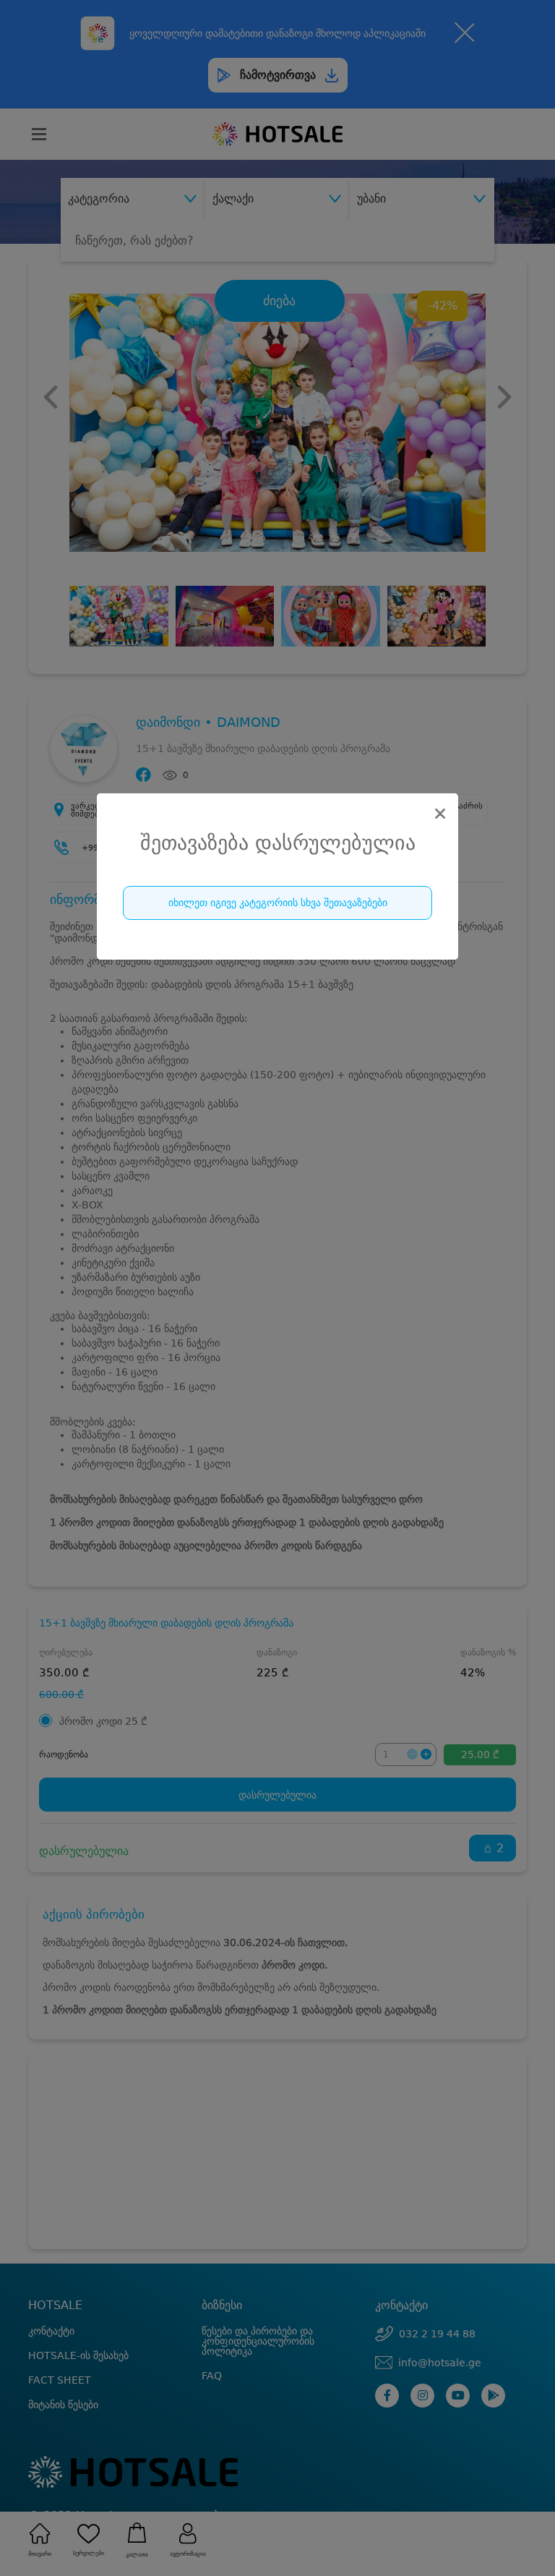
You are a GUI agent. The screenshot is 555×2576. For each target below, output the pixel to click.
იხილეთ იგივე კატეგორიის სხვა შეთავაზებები (278, 903)
